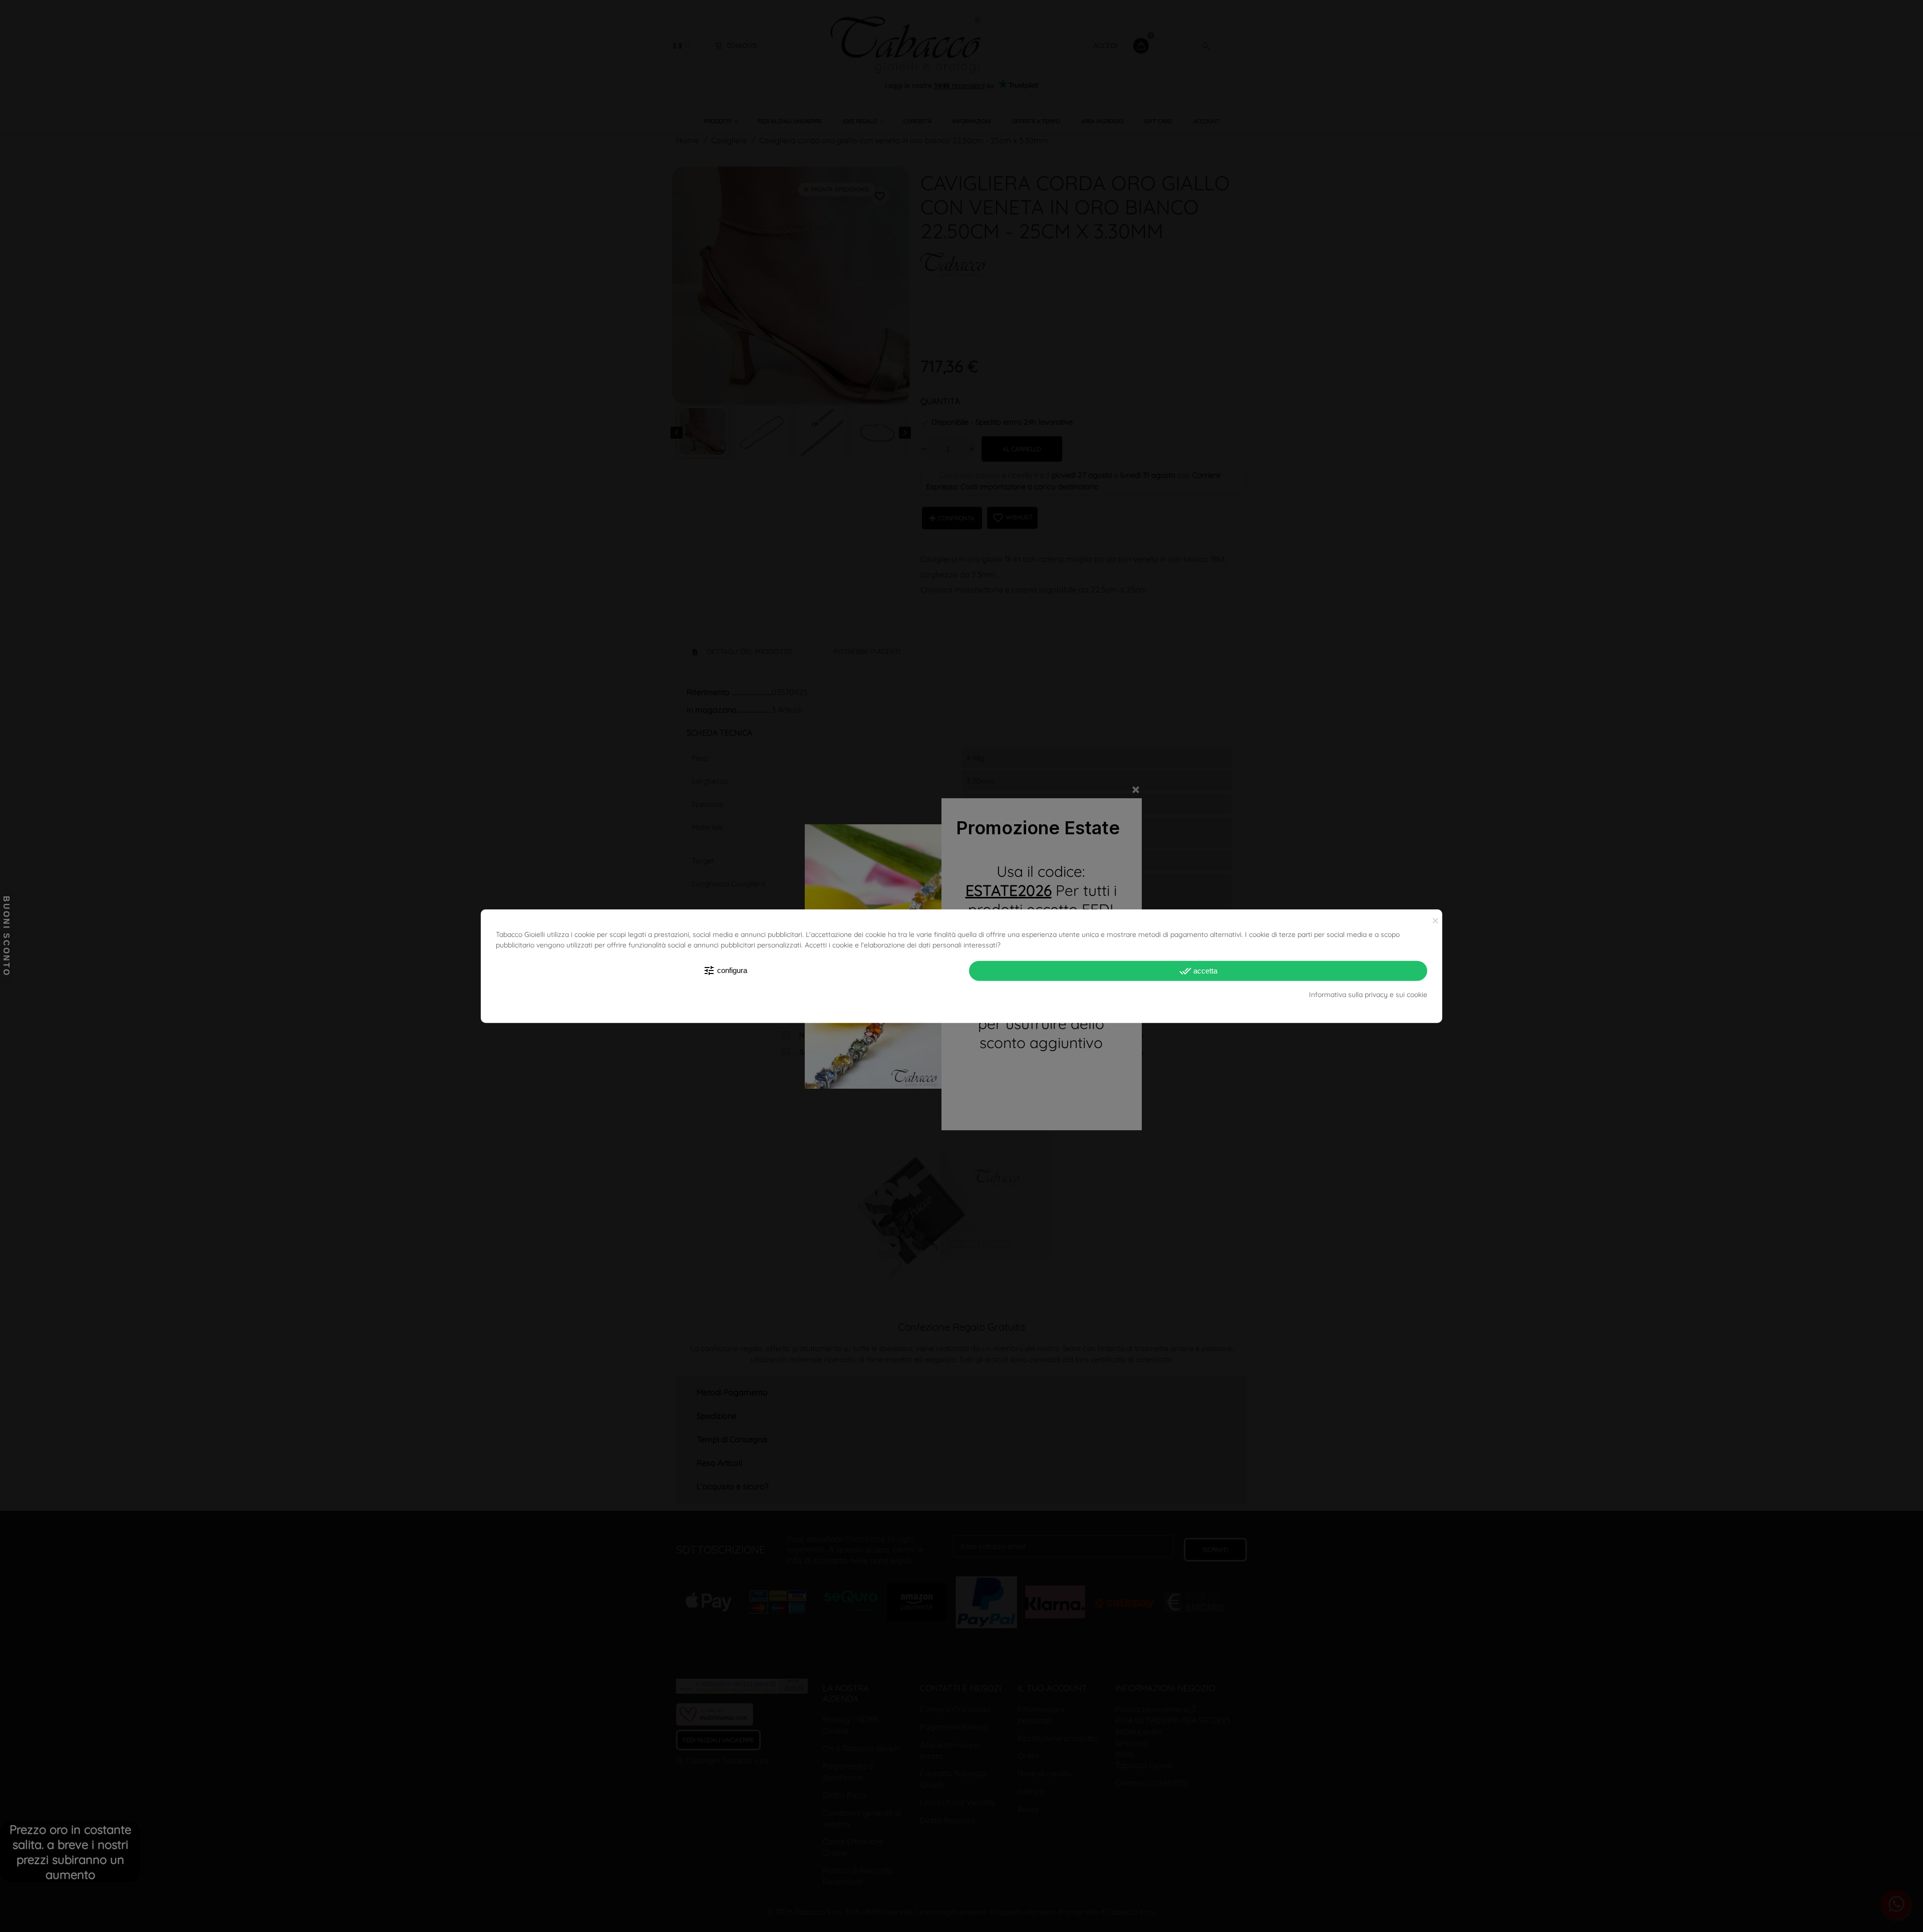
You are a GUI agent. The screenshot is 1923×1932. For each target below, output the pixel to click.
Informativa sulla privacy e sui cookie (1368, 995)
